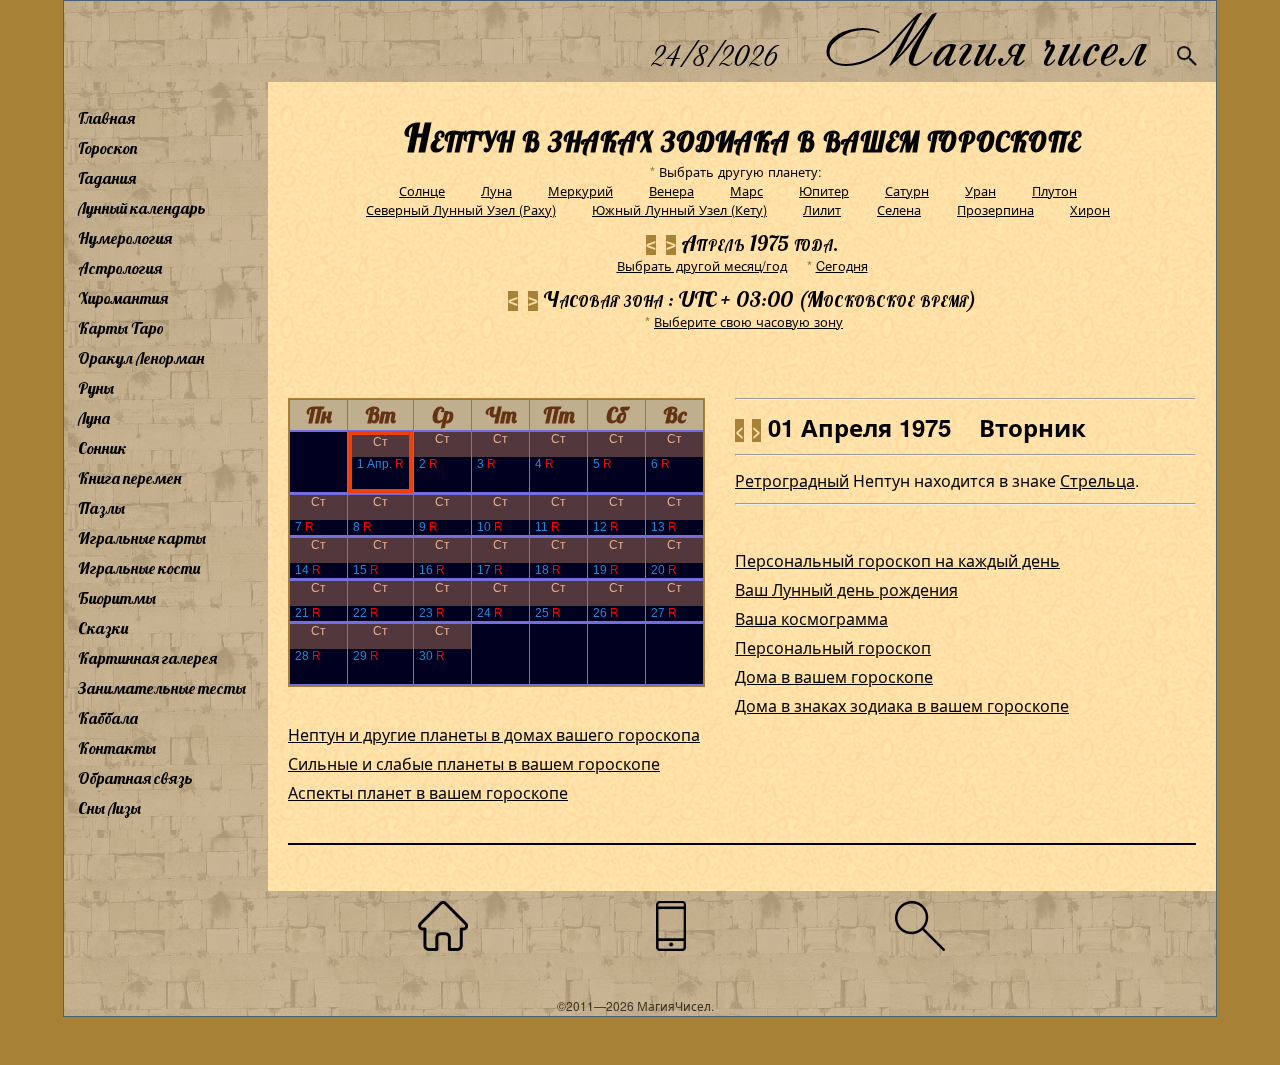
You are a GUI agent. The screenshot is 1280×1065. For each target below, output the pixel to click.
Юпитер (824, 190)
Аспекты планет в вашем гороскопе (428, 792)
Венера (671, 190)
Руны (96, 388)
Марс (746, 190)
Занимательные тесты (162, 688)
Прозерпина (995, 209)
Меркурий (580, 190)
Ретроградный (792, 480)
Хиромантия (123, 298)
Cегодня (842, 265)
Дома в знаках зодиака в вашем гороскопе (902, 705)
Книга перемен (129, 478)
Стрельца (1097, 480)
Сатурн (907, 190)
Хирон (1090, 209)
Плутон (1054, 190)
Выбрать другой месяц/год (702, 265)
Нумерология (125, 238)
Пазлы (101, 508)
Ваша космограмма (811, 618)
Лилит (822, 209)
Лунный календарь (142, 208)
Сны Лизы (109, 808)
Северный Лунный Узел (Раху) (461, 209)
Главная (106, 118)
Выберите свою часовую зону (748, 321)
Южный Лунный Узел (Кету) (679, 209)
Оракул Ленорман (141, 358)
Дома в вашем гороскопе (834, 676)
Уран (980, 190)
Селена (899, 209)
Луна (94, 418)
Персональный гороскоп (833, 647)
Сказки (103, 628)
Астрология (120, 268)
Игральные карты (142, 538)
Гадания (107, 178)
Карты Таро (121, 328)
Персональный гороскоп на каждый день (897, 560)
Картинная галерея (147, 658)
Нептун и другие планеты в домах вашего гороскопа (494, 734)
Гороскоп (108, 148)
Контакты (117, 748)
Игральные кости (139, 568)
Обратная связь (135, 778)
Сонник (102, 448)
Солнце (422, 190)
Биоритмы (117, 598)
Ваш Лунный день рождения (846, 589)
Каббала (108, 718)
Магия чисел (985, 41)
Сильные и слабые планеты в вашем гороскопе (474, 763)
